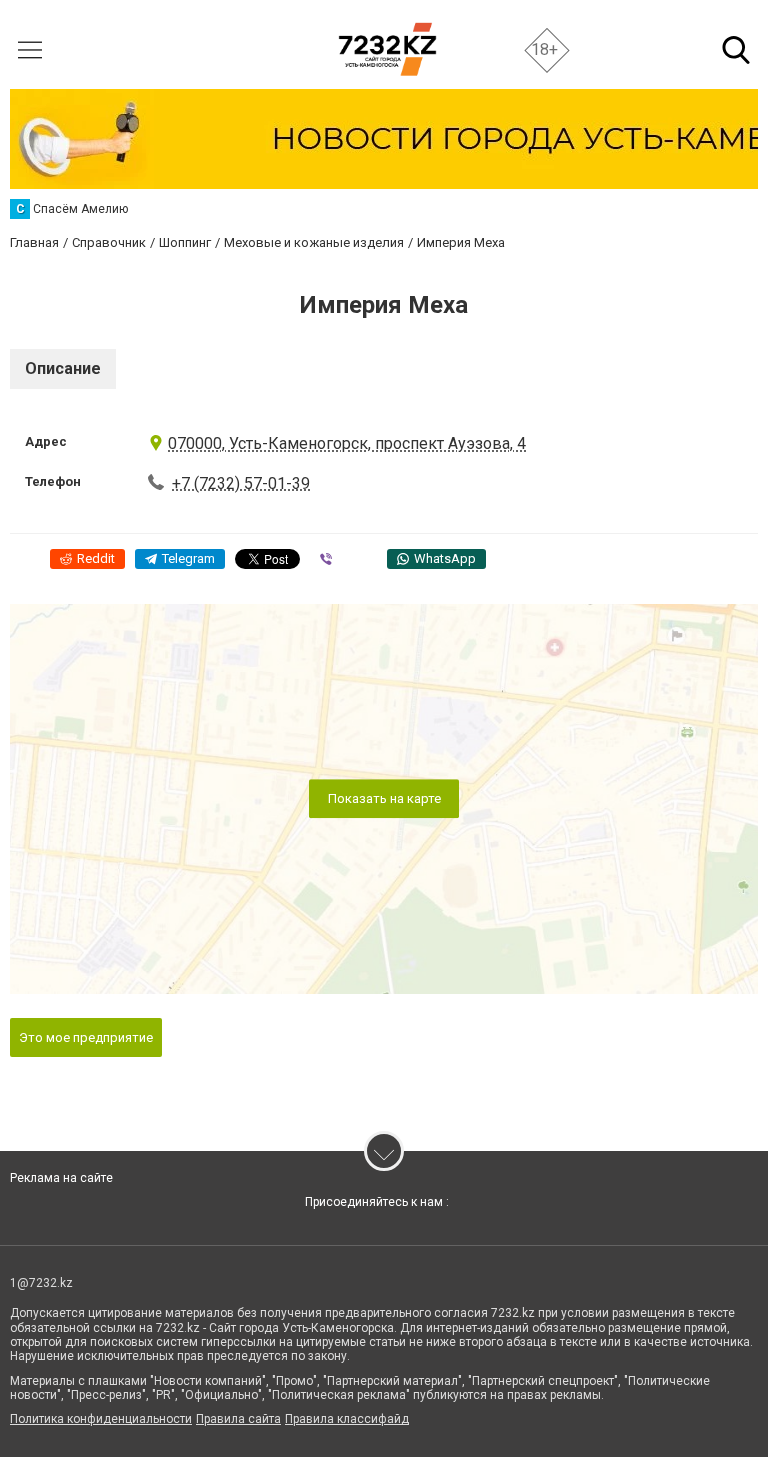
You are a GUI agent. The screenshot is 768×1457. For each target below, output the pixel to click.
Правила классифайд (347, 1419)
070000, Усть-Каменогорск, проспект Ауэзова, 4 (347, 443)
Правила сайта (238, 1419)
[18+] (387, 49)
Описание (63, 368)
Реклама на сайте (61, 1178)
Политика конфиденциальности (101, 1419)
